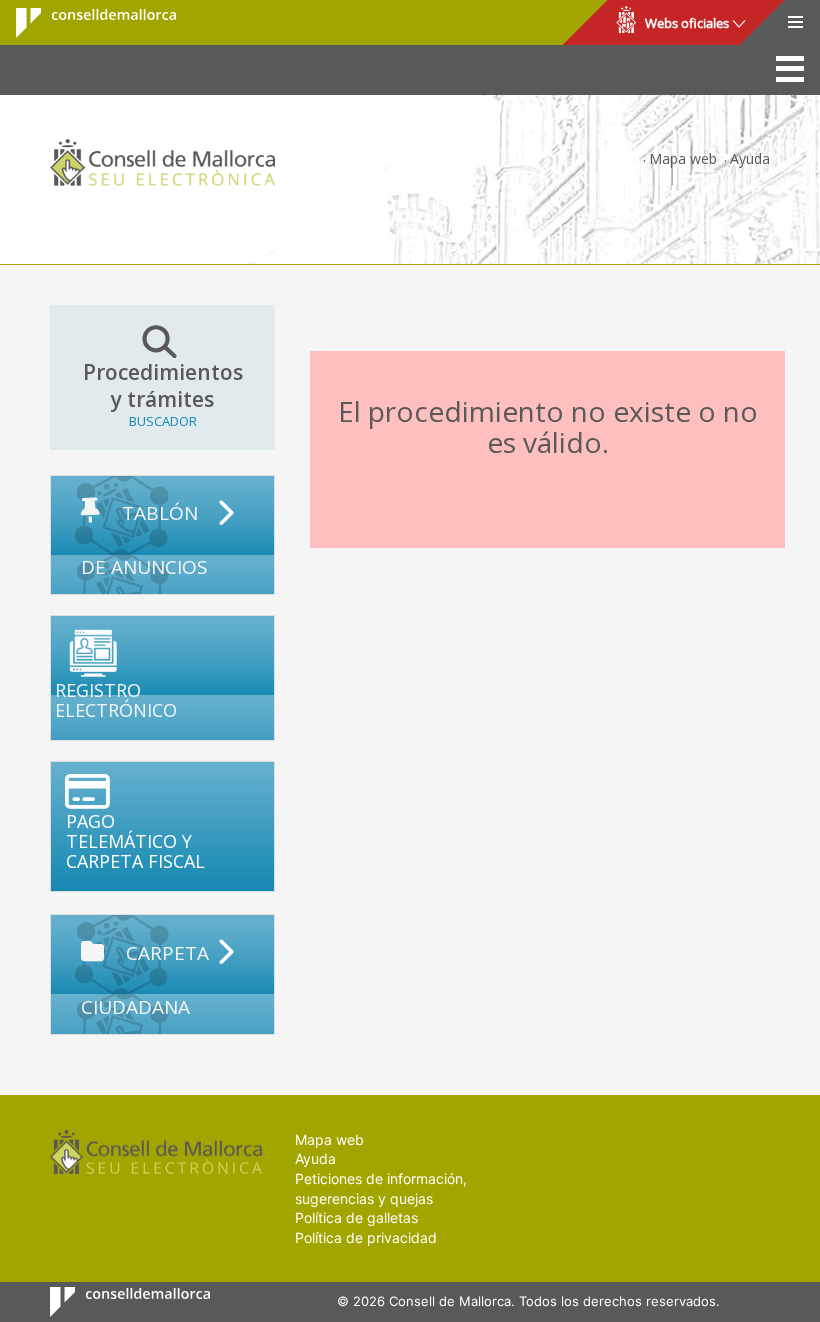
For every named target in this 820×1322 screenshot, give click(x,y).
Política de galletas (356, 1217)
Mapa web (683, 158)
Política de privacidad (366, 1237)
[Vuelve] (328, 331)
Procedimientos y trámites (163, 394)
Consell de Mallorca (83, 23)
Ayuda (750, 158)
